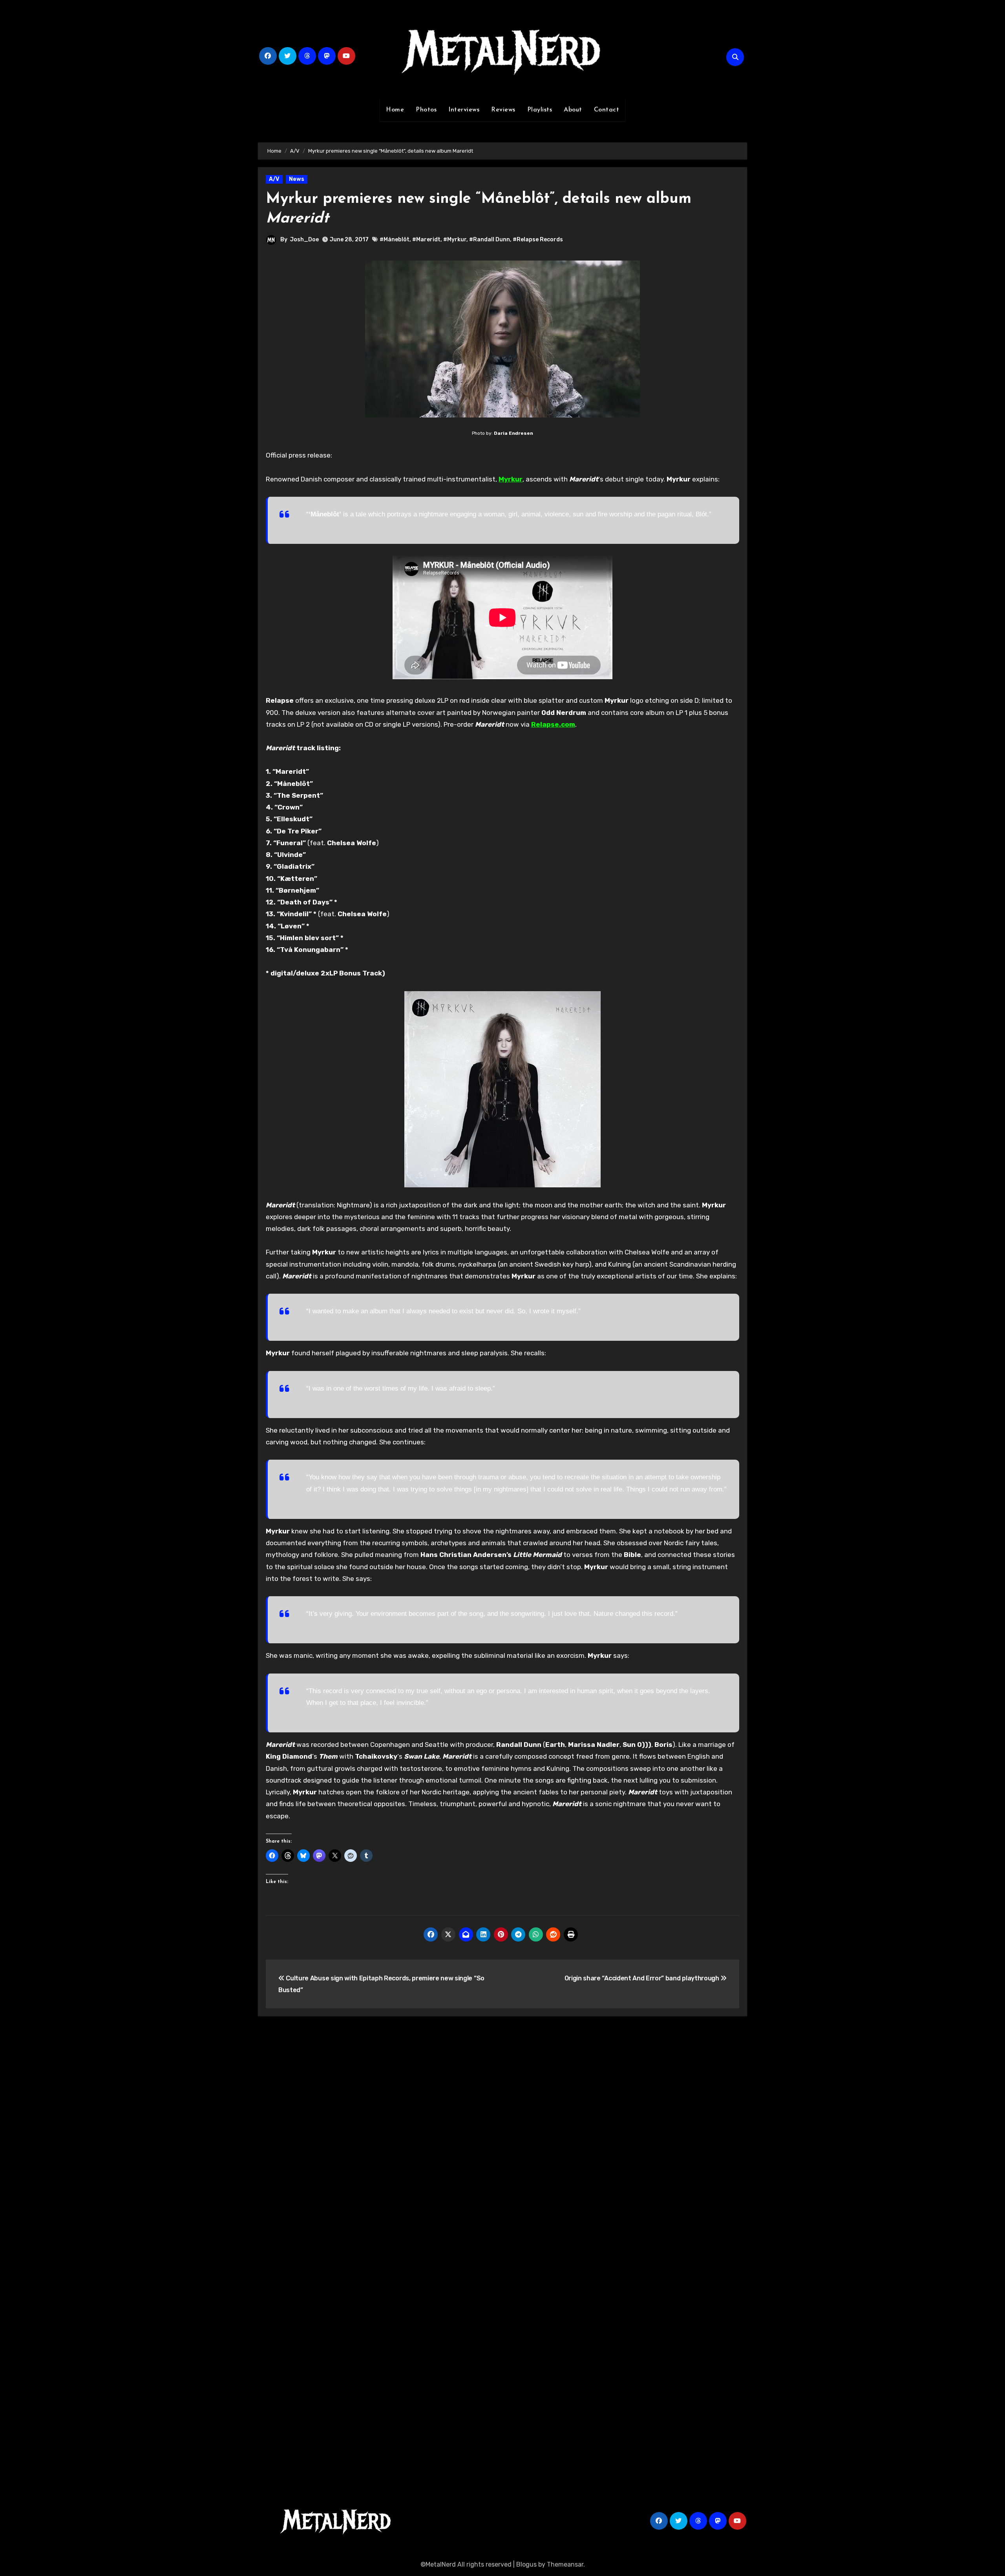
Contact (607, 110)
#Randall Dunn (490, 240)
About (573, 110)
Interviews (464, 110)
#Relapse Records (538, 240)
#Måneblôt (395, 240)
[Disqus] (502, 2137)
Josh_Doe (304, 240)
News (297, 179)
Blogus (526, 2564)
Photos (426, 110)
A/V (274, 179)
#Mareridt (426, 240)
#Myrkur (455, 240)
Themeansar (565, 2564)
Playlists (540, 110)
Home (395, 110)
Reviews (503, 110)
